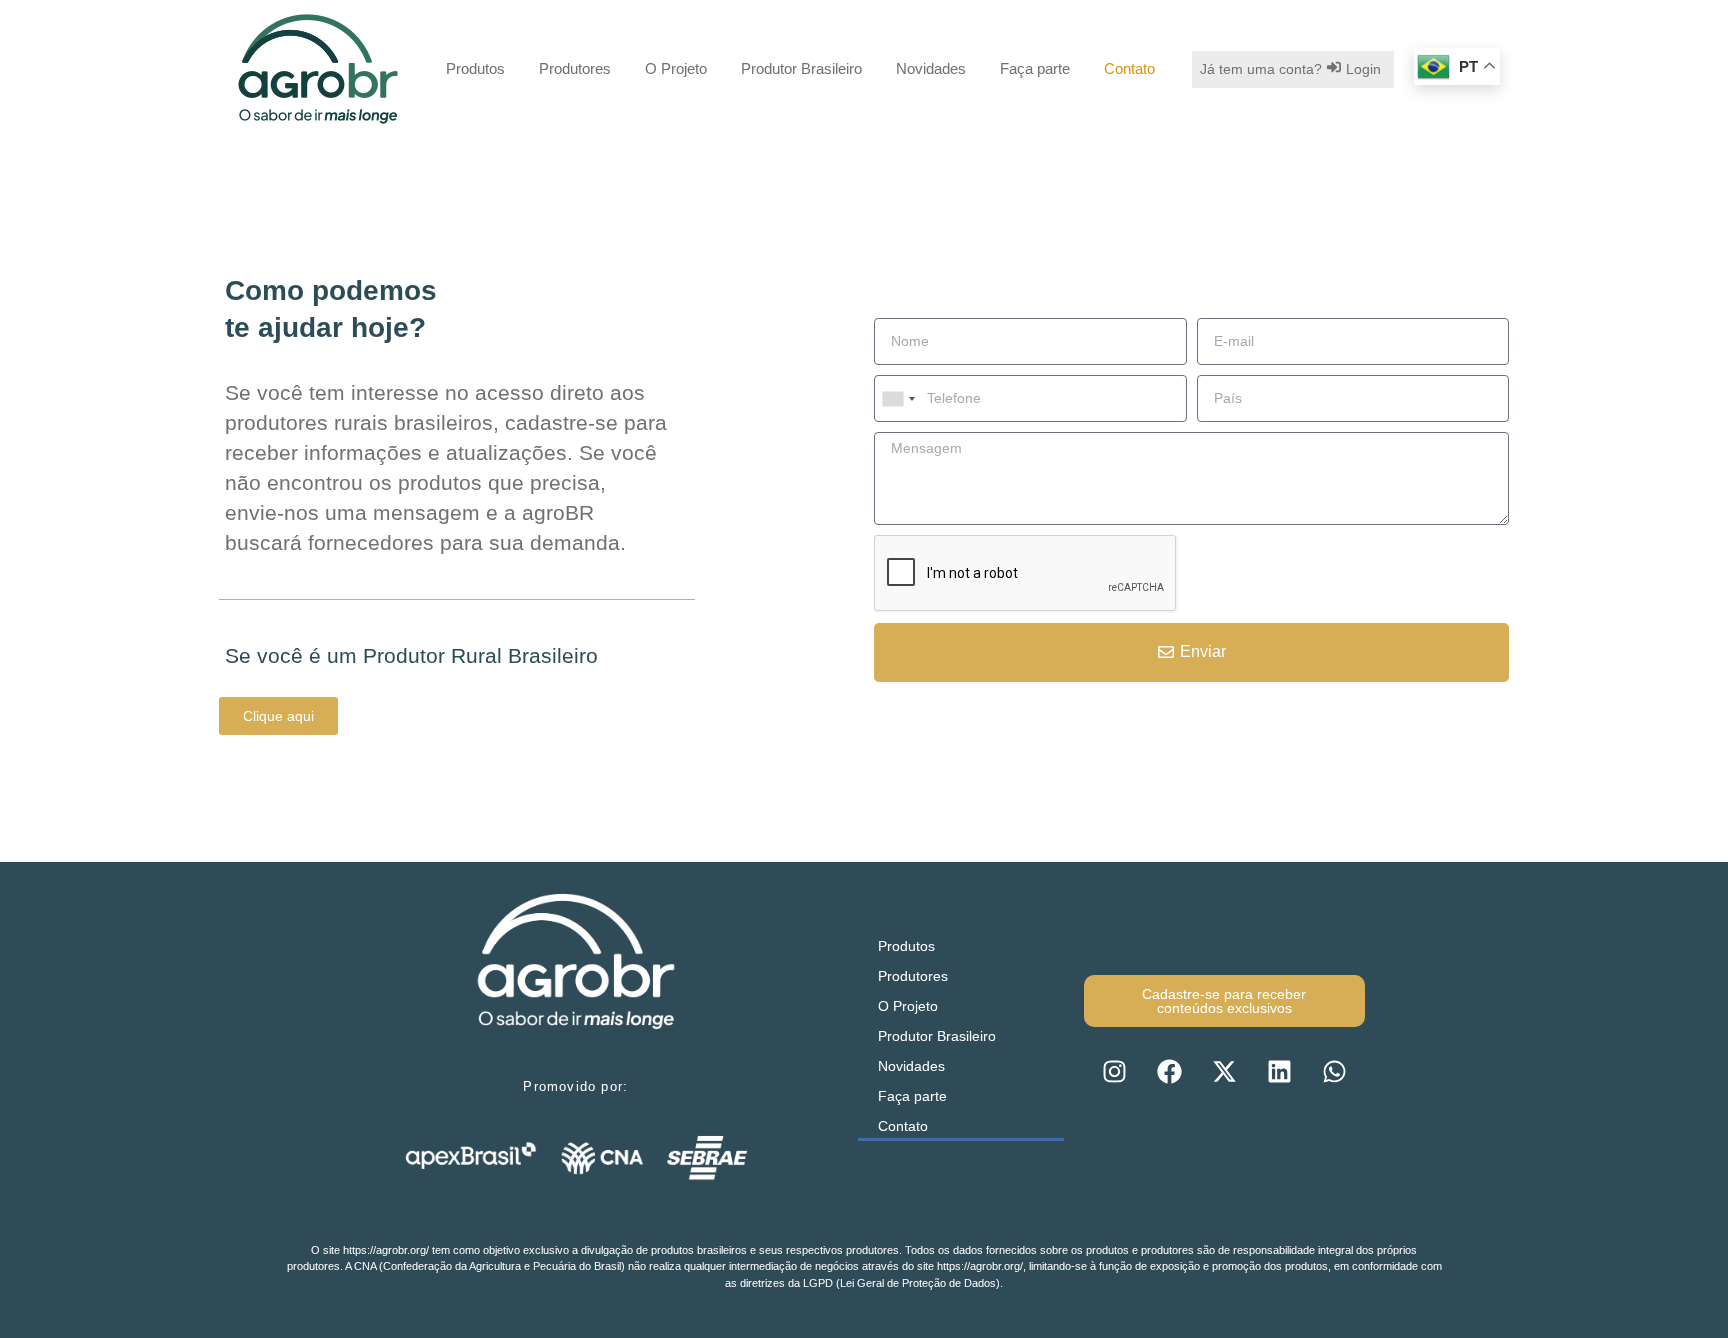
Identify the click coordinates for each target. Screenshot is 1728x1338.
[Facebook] (1169, 1072)
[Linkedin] (1279, 1072)
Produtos (475, 68)
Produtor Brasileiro (801, 68)
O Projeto (676, 68)
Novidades (931, 68)
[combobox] (898, 398)
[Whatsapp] (1334, 1072)
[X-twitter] (1224, 1072)
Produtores (575, 68)
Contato (1129, 68)
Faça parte (1035, 68)
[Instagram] (1114, 1072)
